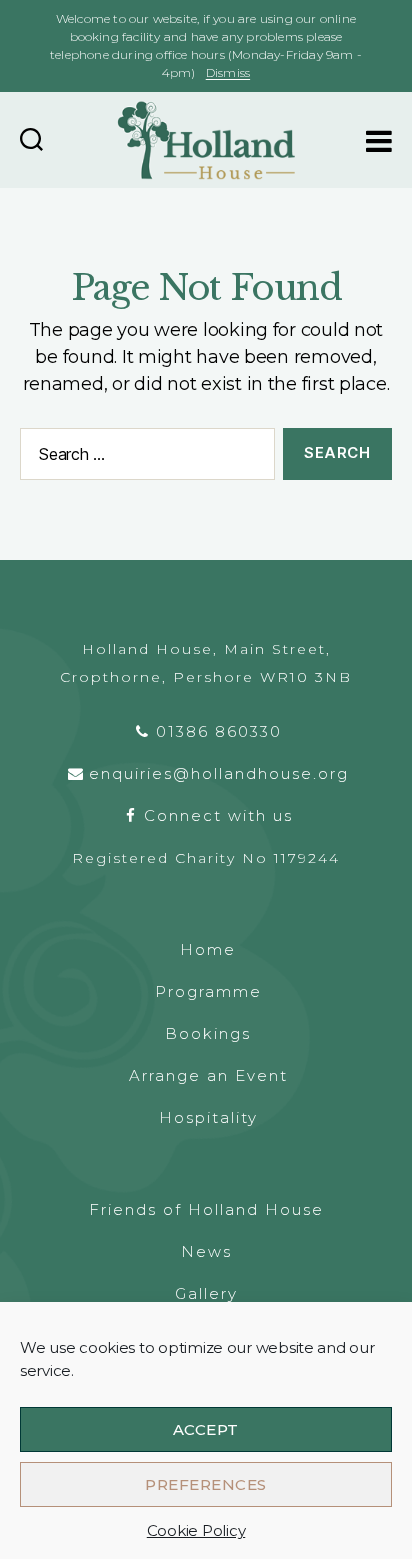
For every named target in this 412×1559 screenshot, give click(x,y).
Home (208, 949)
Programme (208, 991)
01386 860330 (219, 731)
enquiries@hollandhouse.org (219, 773)
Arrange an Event (208, 1075)
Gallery (206, 1293)
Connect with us (218, 815)
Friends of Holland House (206, 1209)
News (206, 1251)
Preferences (206, 1484)
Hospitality (208, 1117)
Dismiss (228, 72)
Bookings (208, 1033)
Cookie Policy (196, 1530)
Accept (206, 1429)
